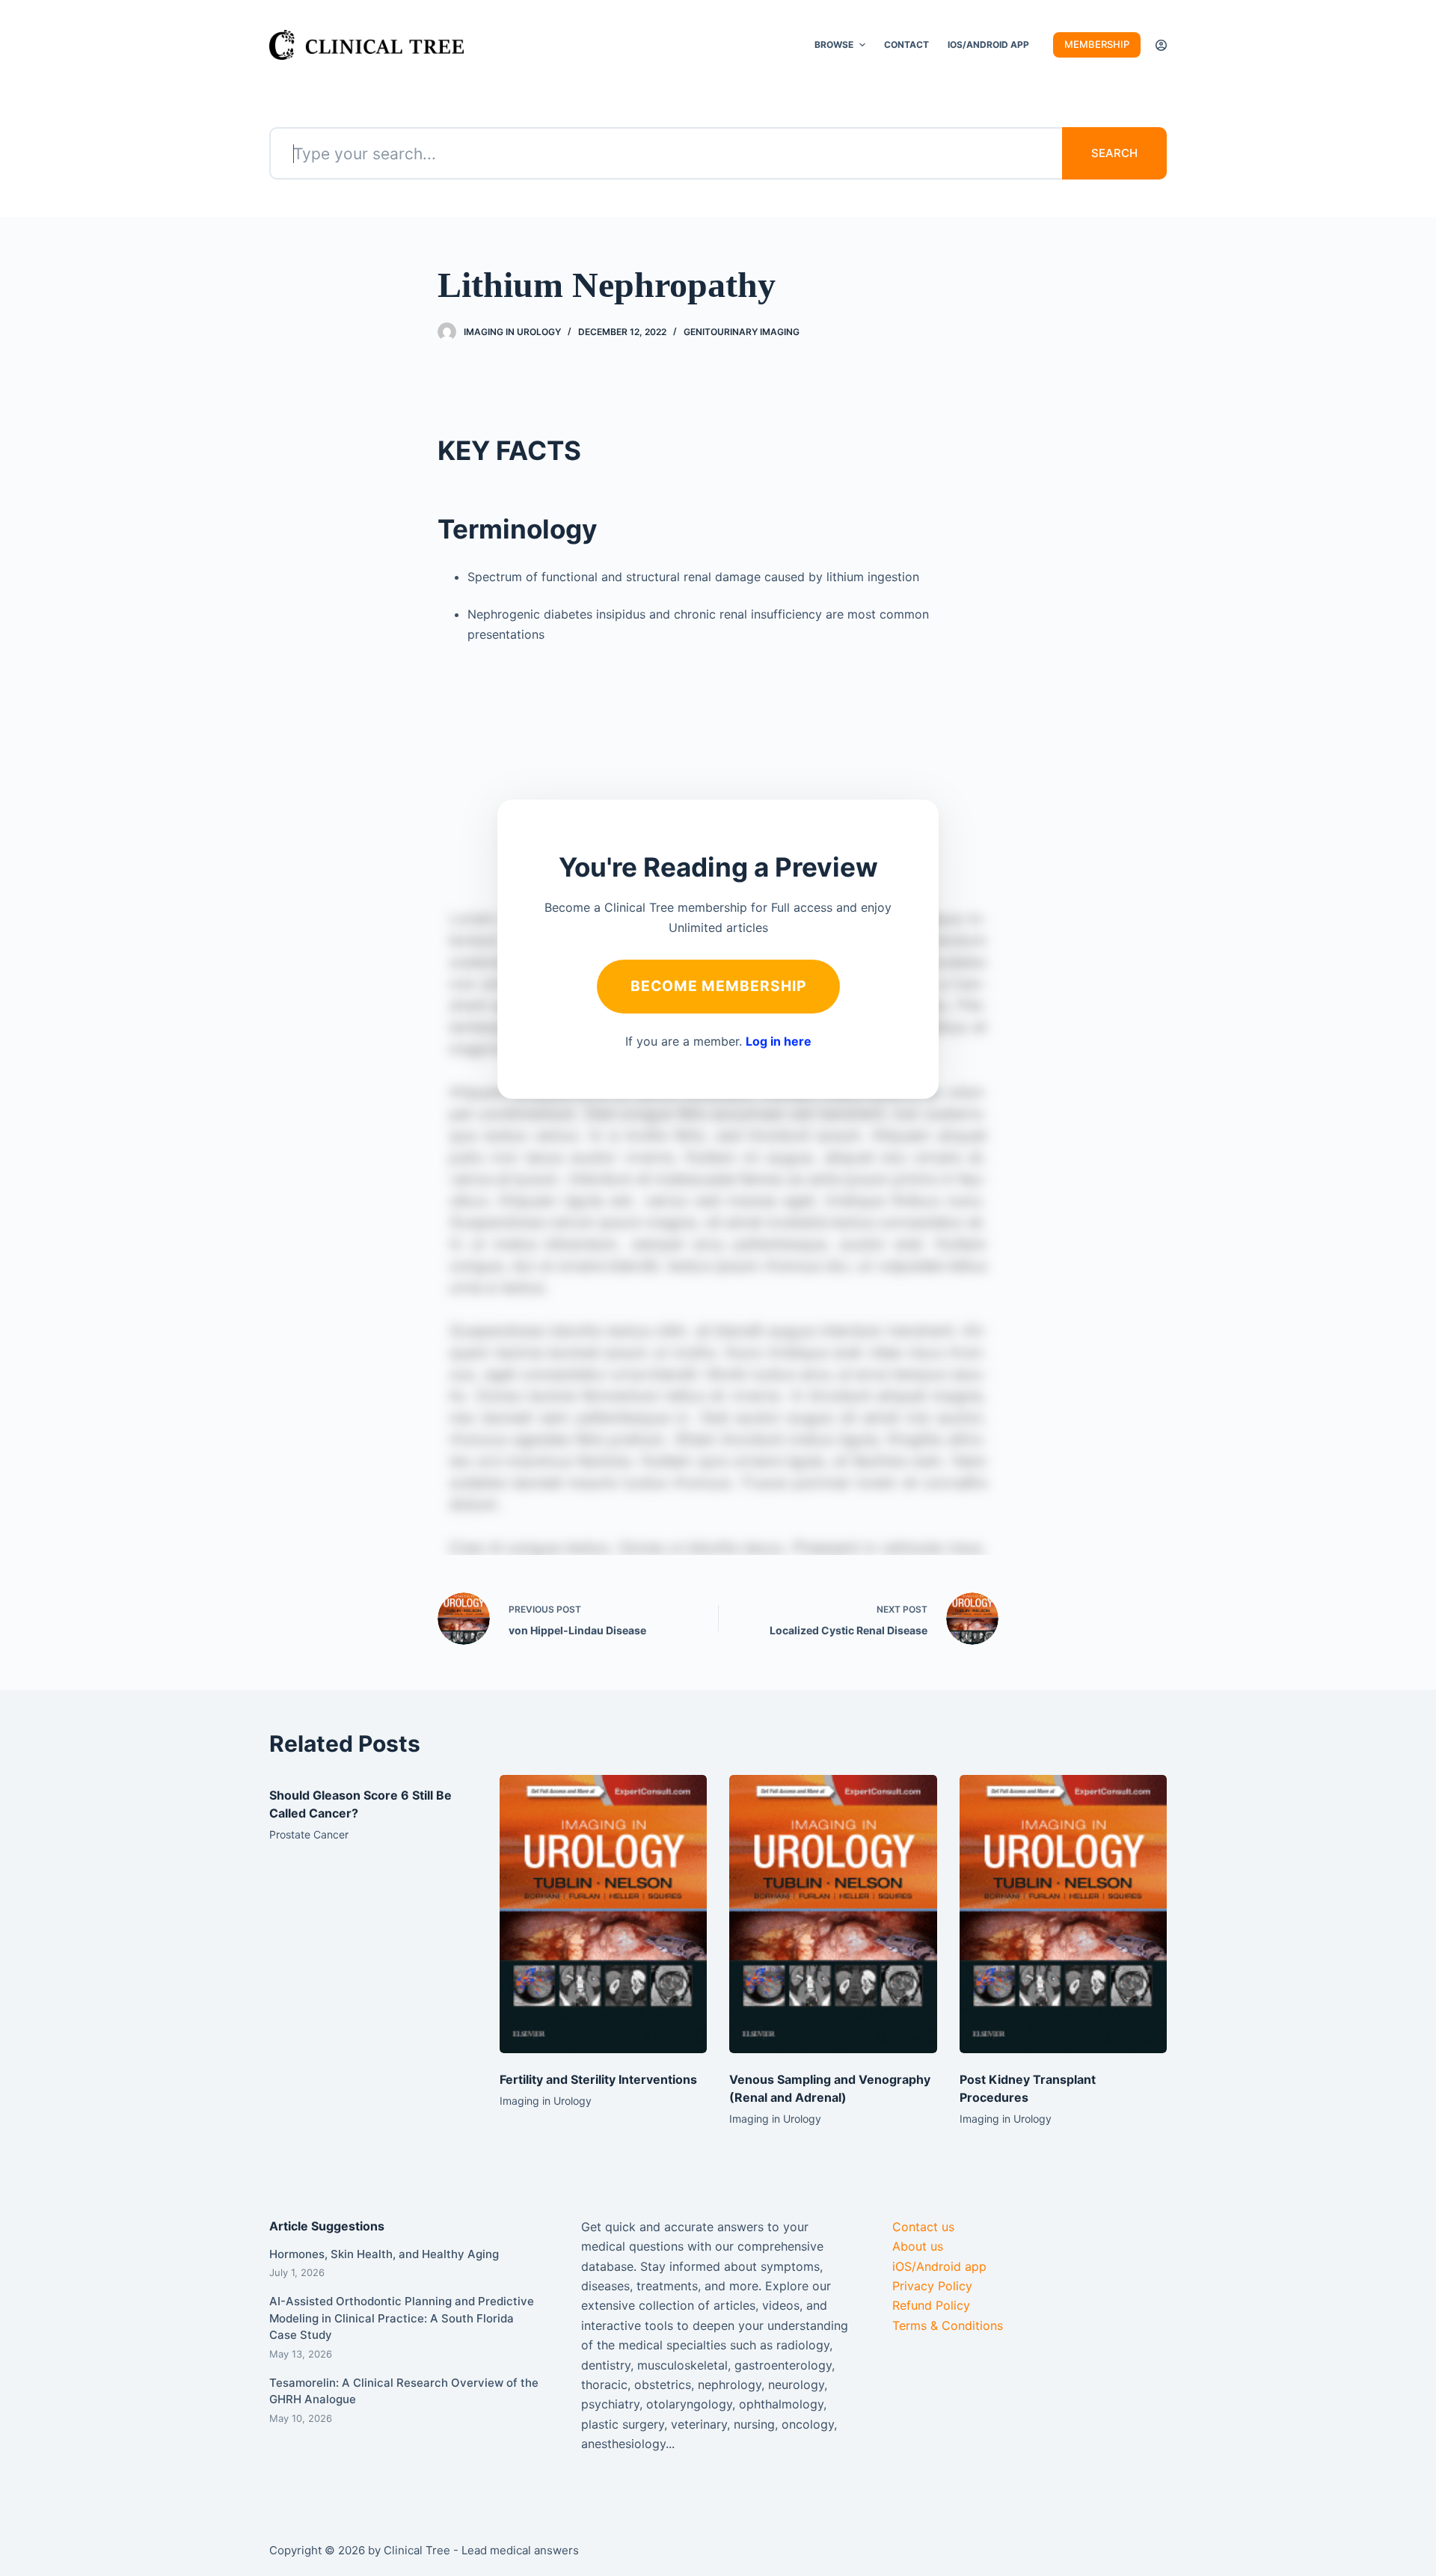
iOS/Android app (939, 2266)
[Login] (1161, 45)
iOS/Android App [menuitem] (988, 45)
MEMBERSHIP (1097, 44)
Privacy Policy (932, 2286)
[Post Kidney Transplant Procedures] (1064, 1914)
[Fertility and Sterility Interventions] (604, 1914)
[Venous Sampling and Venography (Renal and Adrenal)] (833, 1914)
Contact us (923, 2227)
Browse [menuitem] (834, 45)
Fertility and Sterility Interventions (598, 2079)
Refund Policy (931, 2305)
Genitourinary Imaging (742, 332)
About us (918, 2246)
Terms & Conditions (948, 2325)
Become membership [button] (718, 986)
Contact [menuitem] (906, 45)
